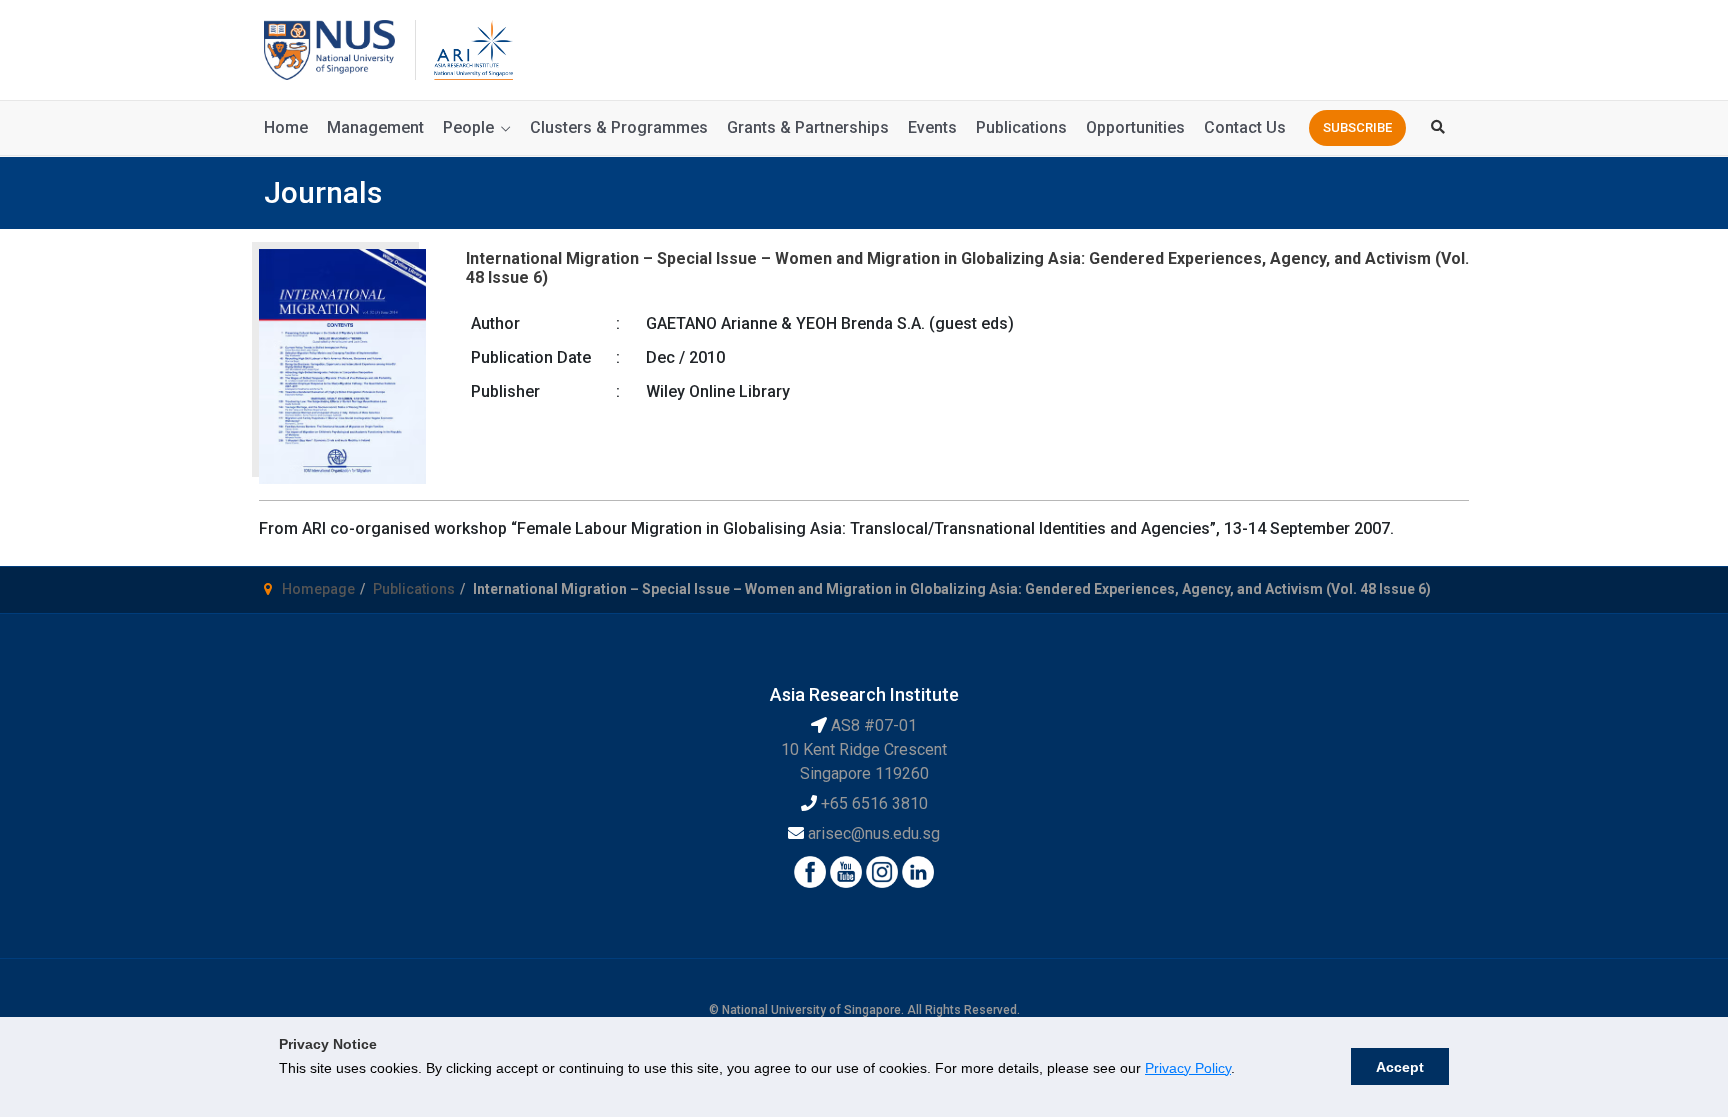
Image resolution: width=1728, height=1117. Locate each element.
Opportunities (1135, 127)
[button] (1357, 128)
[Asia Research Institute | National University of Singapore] (472, 48)
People (468, 127)
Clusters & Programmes (619, 127)
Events (932, 127)
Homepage (318, 589)
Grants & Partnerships (808, 127)
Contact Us (1245, 127)
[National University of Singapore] (329, 48)
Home (286, 127)
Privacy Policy (1188, 1068)
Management (375, 127)
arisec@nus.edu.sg (874, 833)
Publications (1021, 127)
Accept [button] (1400, 1067)
